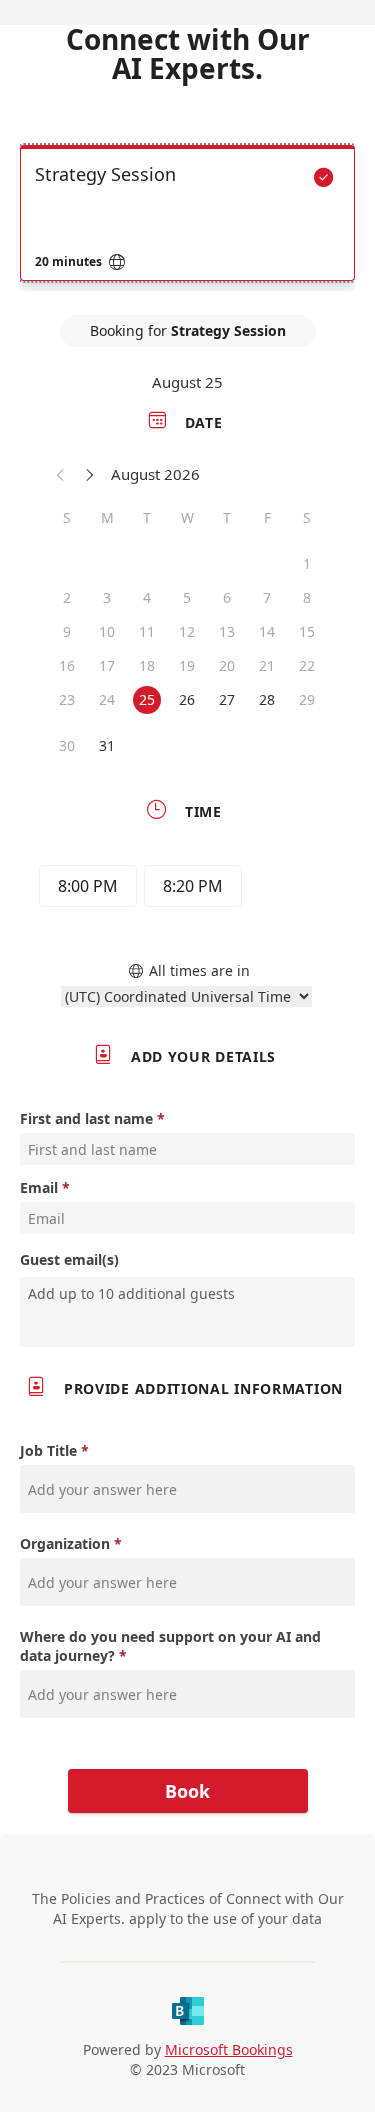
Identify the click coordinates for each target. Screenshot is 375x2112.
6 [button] (227, 597)
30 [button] (67, 745)
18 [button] (147, 665)
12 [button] (187, 631)
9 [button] (67, 631)
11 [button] (147, 631)
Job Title (48, 1450)
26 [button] (187, 699)
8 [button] (307, 597)
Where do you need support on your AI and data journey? (170, 1646)
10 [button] (107, 631)
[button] (61, 474)
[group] (188, 889)
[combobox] (190, 1293)
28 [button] (267, 699)
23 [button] (67, 699)
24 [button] (107, 699)
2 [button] (67, 597)
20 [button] (227, 665)
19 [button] (187, 665)
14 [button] (267, 631)
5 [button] (187, 597)
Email (39, 1187)
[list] (187, 218)
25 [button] (147, 699)
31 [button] (107, 745)
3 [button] (107, 597)
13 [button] (227, 631)
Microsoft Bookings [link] (229, 2049)
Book (187, 1791)
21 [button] (267, 665)
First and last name (86, 1118)
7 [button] (267, 597)
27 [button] (227, 699)
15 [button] (307, 631)
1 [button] (307, 563)
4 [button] (147, 597)
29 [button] (307, 699)
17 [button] (107, 665)
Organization (65, 1543)
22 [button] (307, 665)
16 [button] (67, 665)
